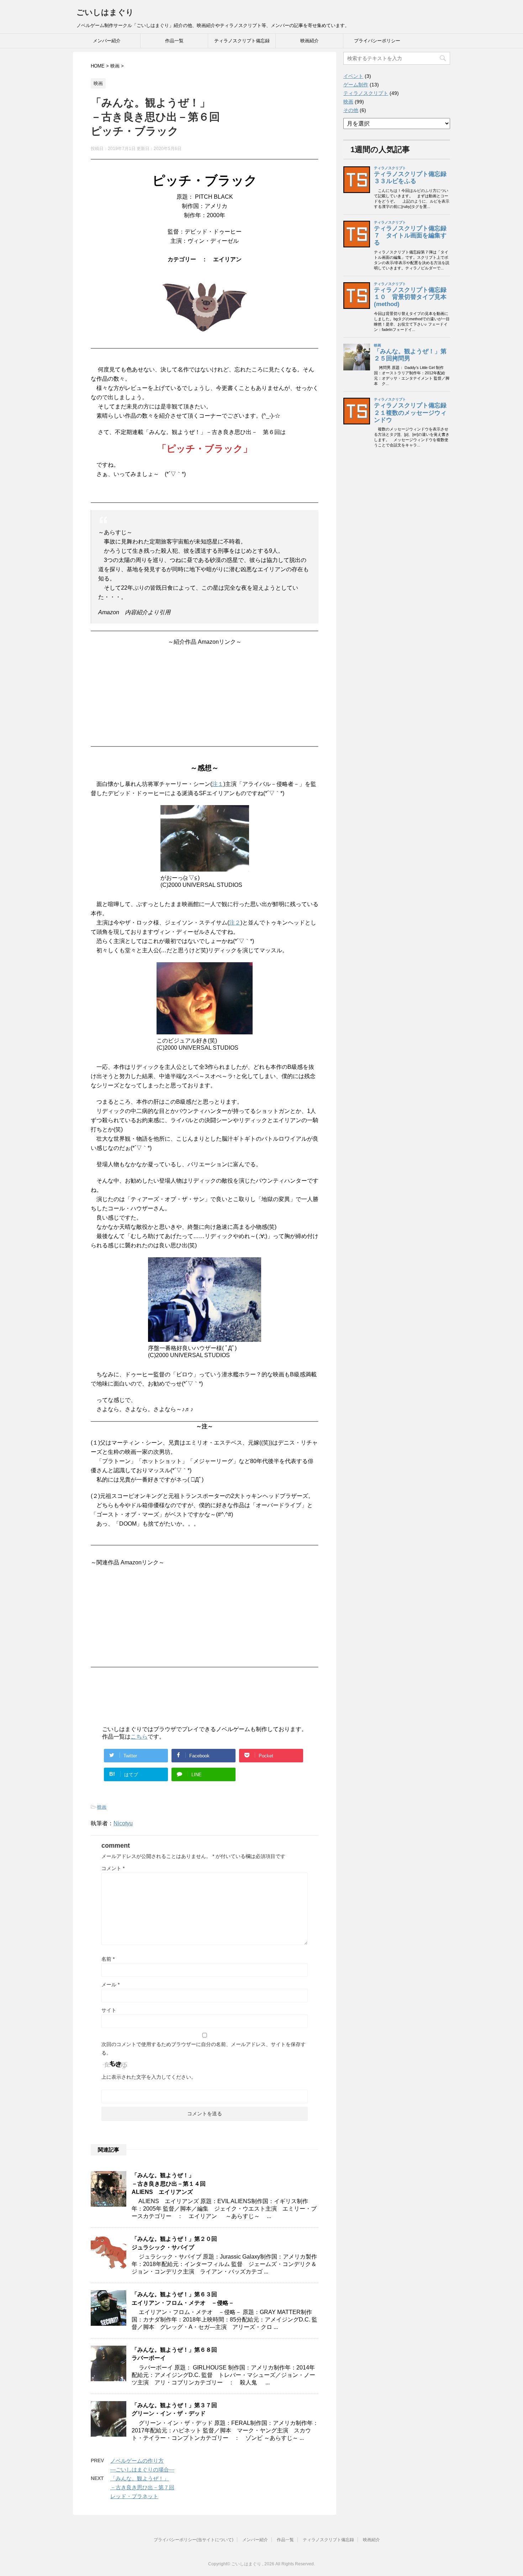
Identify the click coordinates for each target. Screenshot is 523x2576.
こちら (139, 1737)
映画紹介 (310, 41)
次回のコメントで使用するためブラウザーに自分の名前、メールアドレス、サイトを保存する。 (204, 2049)
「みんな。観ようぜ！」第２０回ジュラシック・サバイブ (174, 2243)
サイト (109, 2010)
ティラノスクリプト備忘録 (242, 41)
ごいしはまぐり (105, 12)
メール (110, 1985)
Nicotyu (123, 1823)
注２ (235, 923)
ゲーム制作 (356, 85)
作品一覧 (174, 41)
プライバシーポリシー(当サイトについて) (194, 2540)
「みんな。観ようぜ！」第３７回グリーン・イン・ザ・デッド (174, 2409)
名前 (108, 1959)
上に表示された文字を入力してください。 (149, 2077)
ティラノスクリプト (366, 93)
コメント (113, 1868)
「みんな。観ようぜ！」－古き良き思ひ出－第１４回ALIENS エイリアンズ (169, 2184)
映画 (102, 1807)
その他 (351, 110)
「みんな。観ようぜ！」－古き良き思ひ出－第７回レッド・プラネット (142, 2487)
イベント (353, 76)
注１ (218, 784)
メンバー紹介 (107, 41)
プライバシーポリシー (377, 41)
